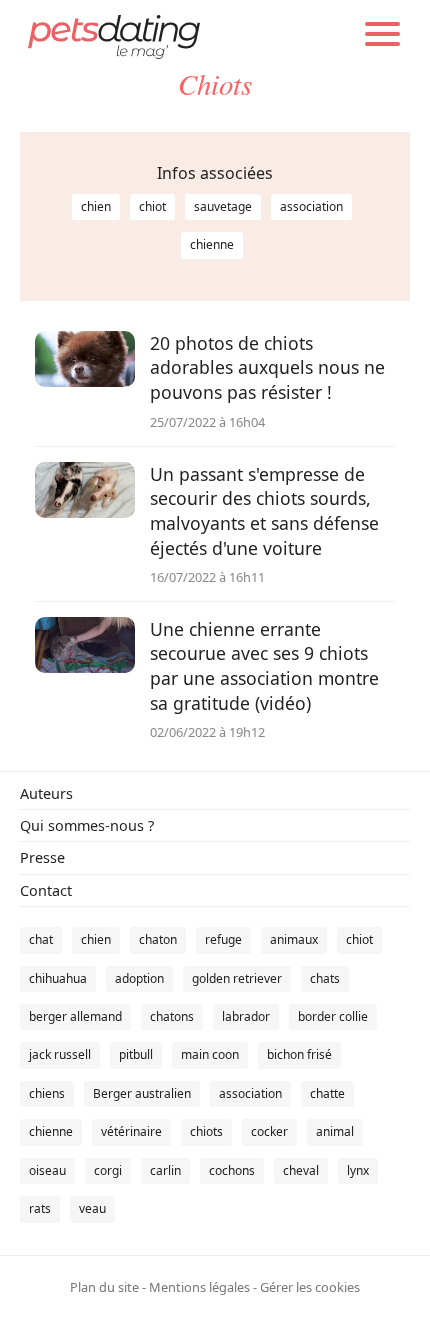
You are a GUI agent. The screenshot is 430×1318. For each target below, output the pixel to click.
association (311, 206)
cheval (301, 1170)
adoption (139, 978)
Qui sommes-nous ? (87, 825)
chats (325, 978)
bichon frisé (299, 1054)
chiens (47, 1093)
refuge (223, 939)
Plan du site (104, 1287)
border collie (333, 1016)
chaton (158, 939)
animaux (294, 939)
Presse (42, 857)
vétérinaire (131, 1131)
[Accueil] (114, 35)
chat (41, 939)
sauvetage (223, 206)
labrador (246, 1016)
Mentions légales (199, 1287)
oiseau (47, 1170)
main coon (210, 1054)
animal (335, 1131)
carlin (165, 1170)
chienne (212, 244)
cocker (269, 1131)
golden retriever (237, 978)
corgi (108, 1170)
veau (92, 1208)
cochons (232, 1170)
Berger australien (142, 1093)
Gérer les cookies (310, 1287)
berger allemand (75, 1016)
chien (96, 206)
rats (40, 1208)
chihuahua (58, 978)
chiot (152, 206)
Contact (46, 890)
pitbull (136, 1054)
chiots (206, 1131)
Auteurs (46, 793)
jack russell (60, 1054)
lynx (358, 1170)
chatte (327, 1093)
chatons (172, 1016)
